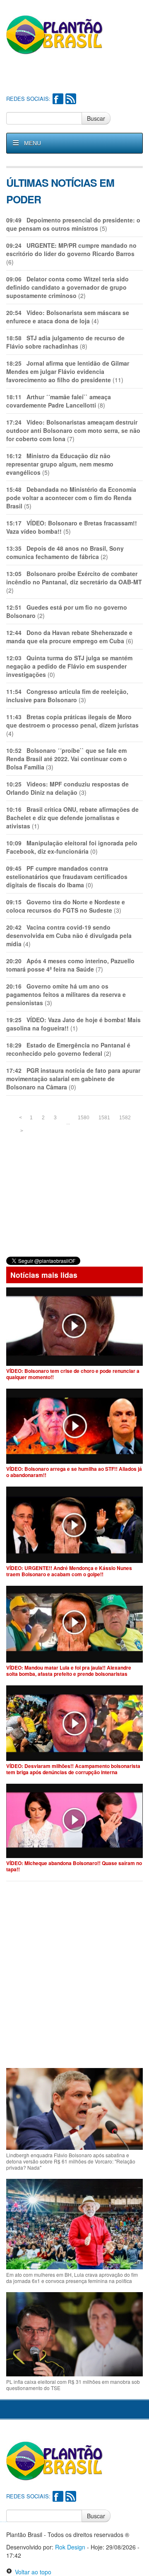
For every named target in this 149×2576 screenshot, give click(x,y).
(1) (72, 818)
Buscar (96, 118)
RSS (71, 99)
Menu (32, 143)
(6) (71, 254)
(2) (67, 287)
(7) (73, 430)
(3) (67, 696)
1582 (125, 1118)
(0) (69, 666)
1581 (104, 1118)
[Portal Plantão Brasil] (55, 34)
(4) (68, 317)
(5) (73, 224)
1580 (84, 1118)
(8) (65, 342)
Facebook (58, 99)
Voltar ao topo (32, 2572)
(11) (68, 371)
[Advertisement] (78, 75)
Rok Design (70, 2547)
